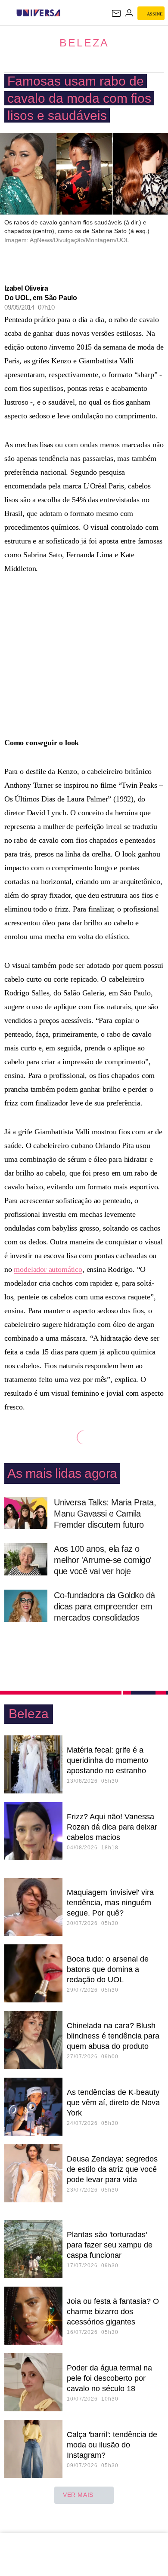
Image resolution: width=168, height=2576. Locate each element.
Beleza (84, 43)
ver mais (78, 2495)
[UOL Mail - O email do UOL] (116, 13)
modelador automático (48, 1269)
